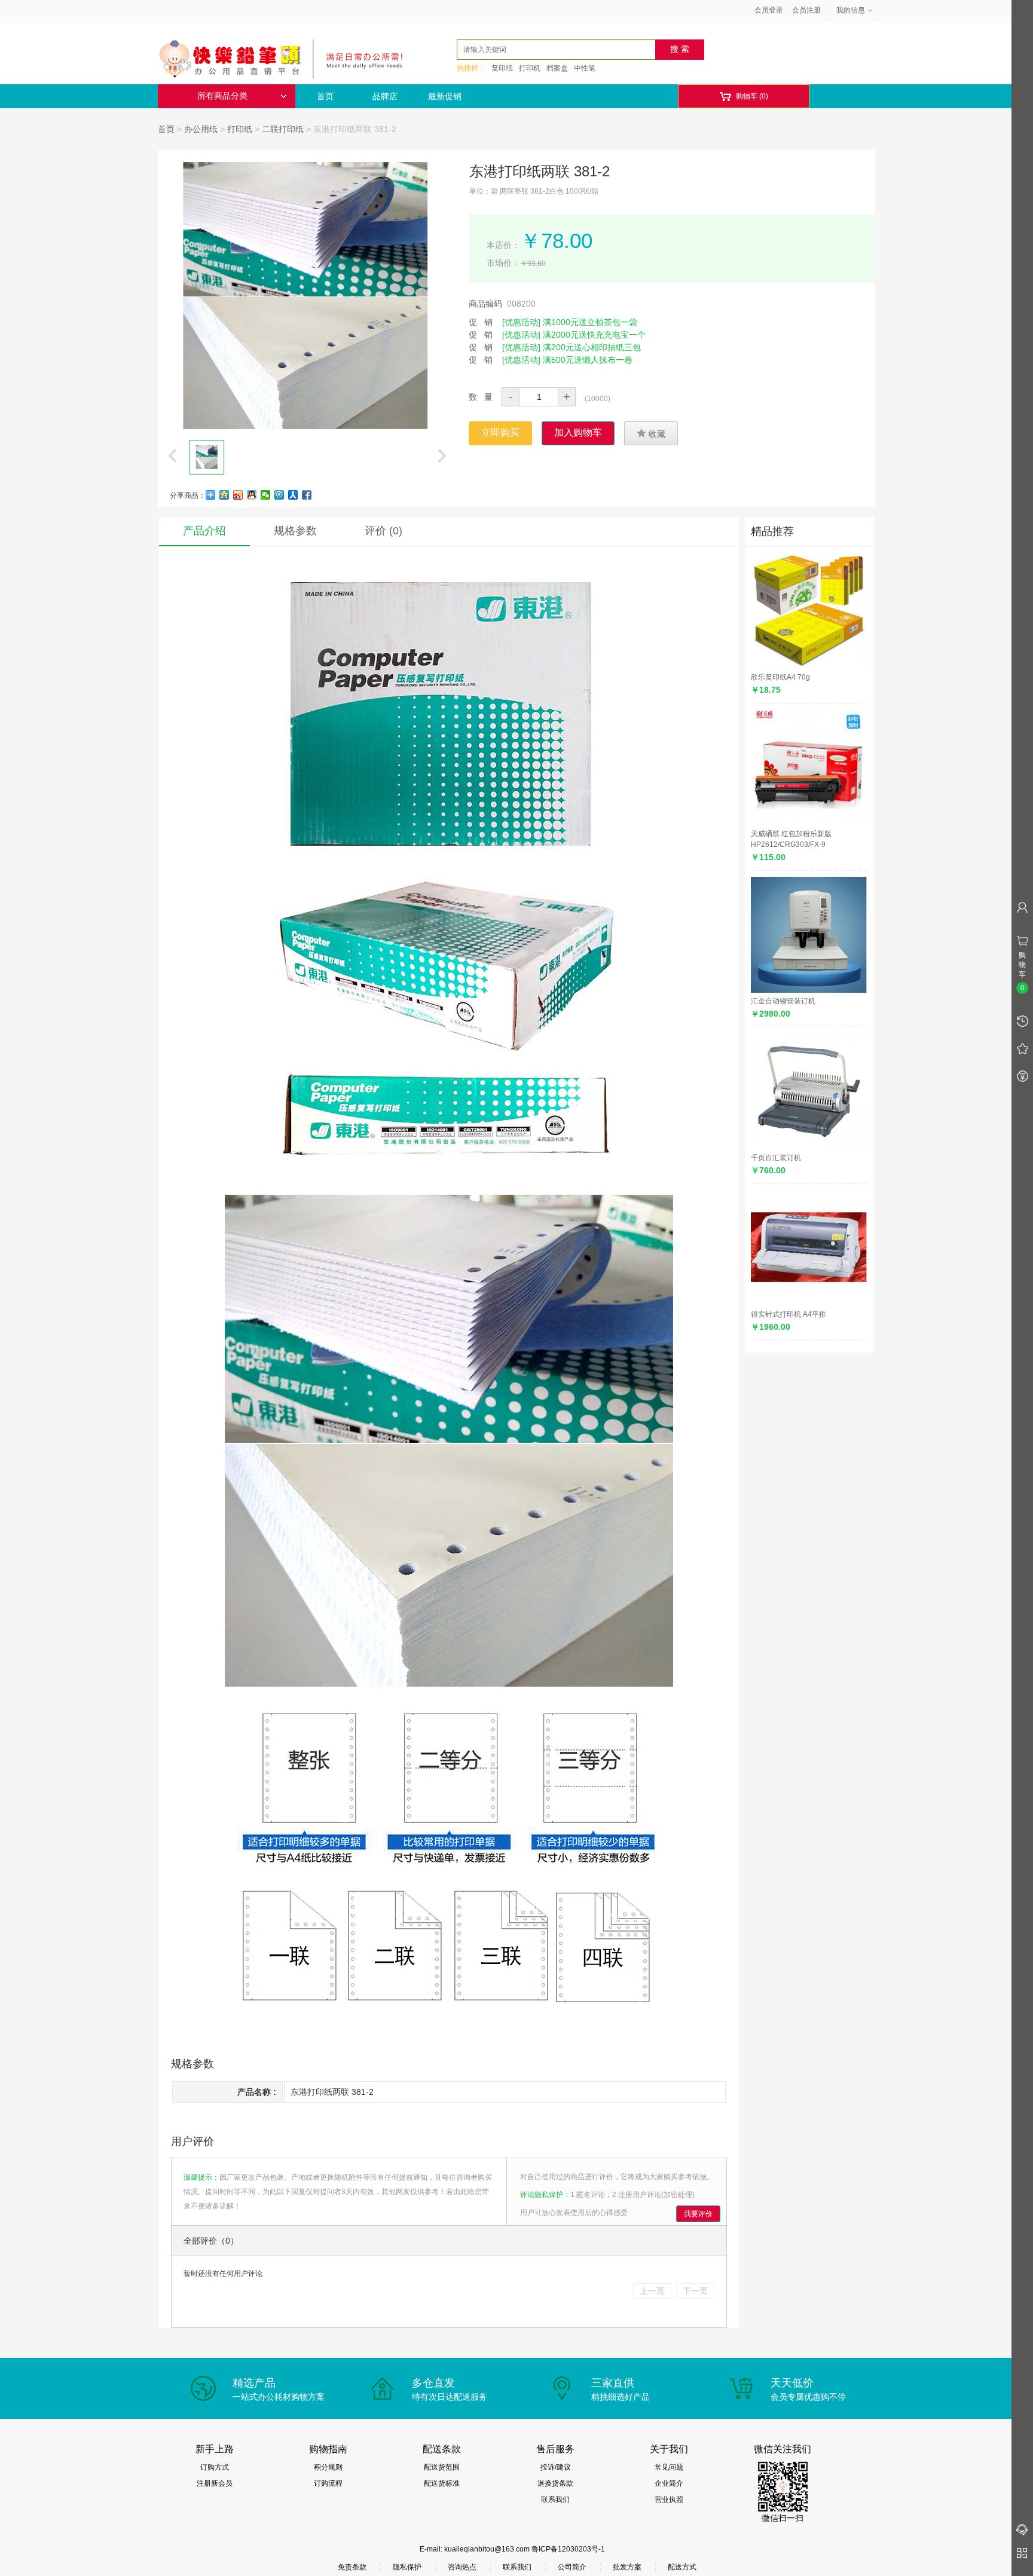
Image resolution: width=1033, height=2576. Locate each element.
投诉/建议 (556, 2467)
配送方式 (682, 2567)
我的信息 (851, 10)
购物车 (744, 97)
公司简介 (572, 2567)
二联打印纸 (283, 129)
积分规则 (328, 2467)
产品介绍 (204, 531)
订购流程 (328, 2483)
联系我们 (555, 2499)
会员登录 (769, 10)
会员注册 (806, 10)
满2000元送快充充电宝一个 (594, 335)
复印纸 (502, 68)
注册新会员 (215, 2483)
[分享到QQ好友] (252, 495)
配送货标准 (442, 2483)
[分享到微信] (266, 495)
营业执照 (669, 2499)
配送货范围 (442, 2467)
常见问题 (669, 2467)
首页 (325, 96)
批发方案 (627, 2567)
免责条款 (352, 2567)
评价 (383, 531)
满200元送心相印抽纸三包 (592, 347)
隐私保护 (407, 2567)
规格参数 (295, 531)
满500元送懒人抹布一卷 (588, 360)
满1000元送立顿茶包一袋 (590, 322)
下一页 (695, 2291)
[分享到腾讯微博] (279, 495)
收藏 (651, 433)
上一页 (652, 2291)
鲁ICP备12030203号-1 (568, 2549)
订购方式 (215, 2467)
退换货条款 (555, 2483)
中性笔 (585, 68)
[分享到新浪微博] (238, 495)
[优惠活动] (521, 322)
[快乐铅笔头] (286, 57)
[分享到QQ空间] (224, 495)
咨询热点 (462, 2567)
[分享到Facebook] (307, 495)
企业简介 (669, 2483)
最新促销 (445, 96)
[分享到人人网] (293, 495)
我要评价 (698, 2214)
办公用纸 (201, 129)
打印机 (530, 68)
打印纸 (240, 129)
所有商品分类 (222, 96)
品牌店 (385, 96)
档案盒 (557, 68)
